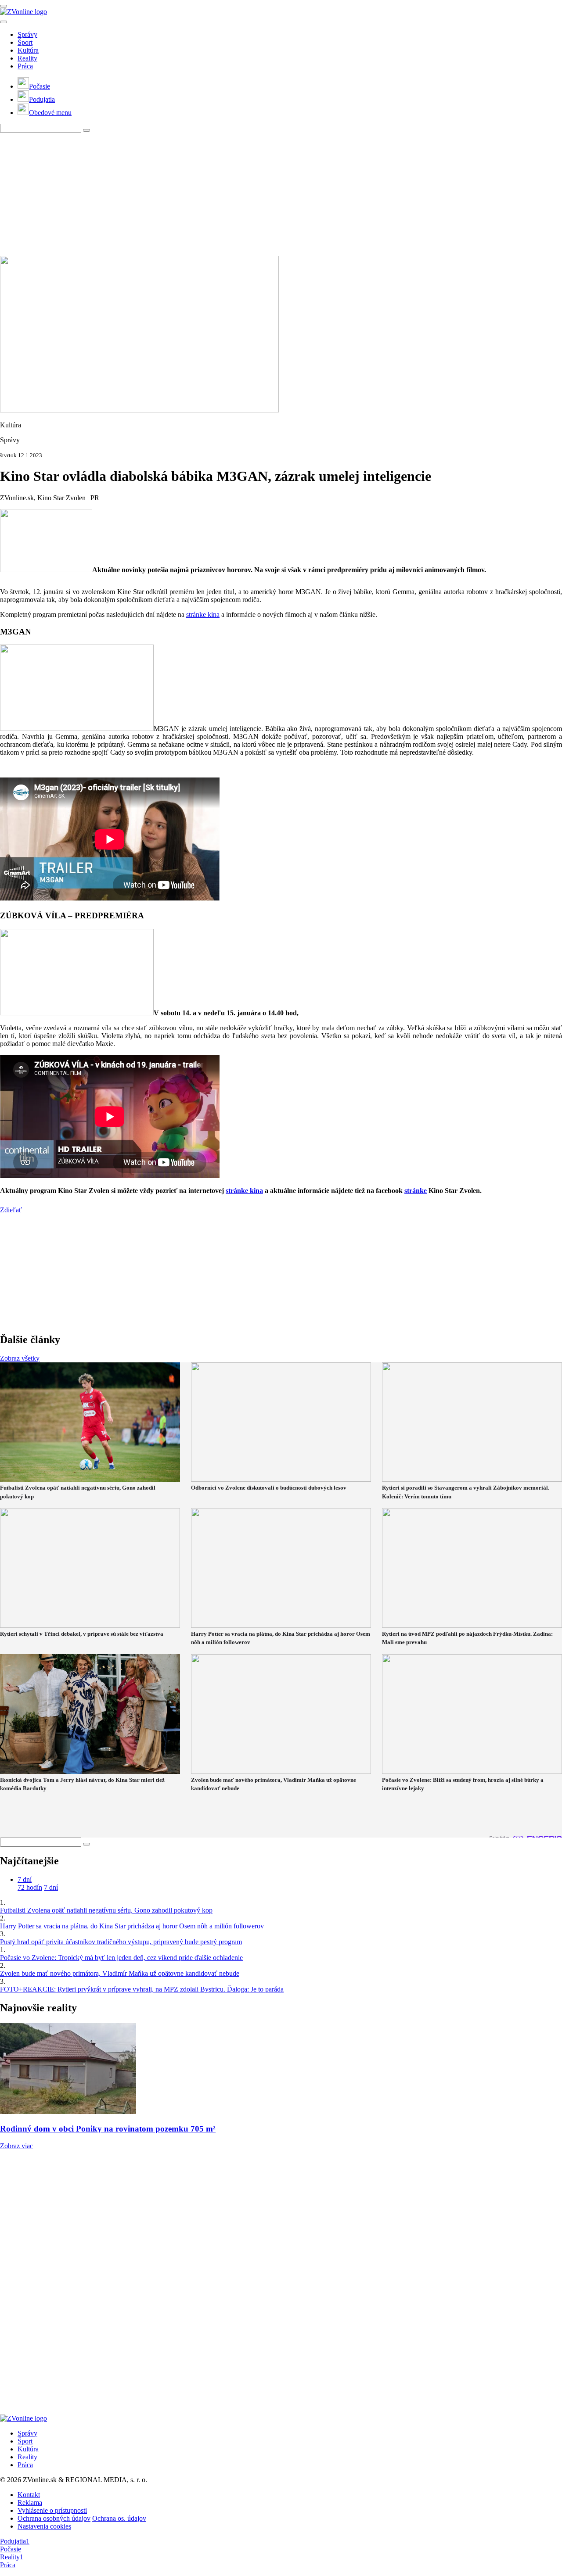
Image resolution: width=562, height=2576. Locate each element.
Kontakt (29, 2495)
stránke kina (203, 614)
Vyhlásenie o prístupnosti (52, 2510)
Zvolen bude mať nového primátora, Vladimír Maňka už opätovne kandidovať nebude (120, 1973)
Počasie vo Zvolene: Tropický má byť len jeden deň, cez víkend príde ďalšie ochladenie (121, 1958)
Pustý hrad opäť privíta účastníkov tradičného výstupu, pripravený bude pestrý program (121, 1942)
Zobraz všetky (20, 1358)
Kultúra (28, 50)
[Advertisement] (263, 194)
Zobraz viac (16, 2146)
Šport (25, 42)
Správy (27, 34)
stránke (416, 1191)
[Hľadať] (4, 22)
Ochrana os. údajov (119, 2518)
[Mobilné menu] (4, 6)
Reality (27, 58)
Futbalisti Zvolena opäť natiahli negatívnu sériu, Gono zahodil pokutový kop (106, 1910)
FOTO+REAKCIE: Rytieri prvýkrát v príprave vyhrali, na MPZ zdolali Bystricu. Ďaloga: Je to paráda (142, 1989)
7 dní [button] (25, 1879)
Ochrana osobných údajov (54, 2518)
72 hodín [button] (30, 1887)
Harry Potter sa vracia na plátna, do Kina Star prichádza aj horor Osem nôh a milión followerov (132, 1926)
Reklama (30, 2503)
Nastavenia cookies (44, 2526)
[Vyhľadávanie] (86, 130)
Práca (25, 66)
